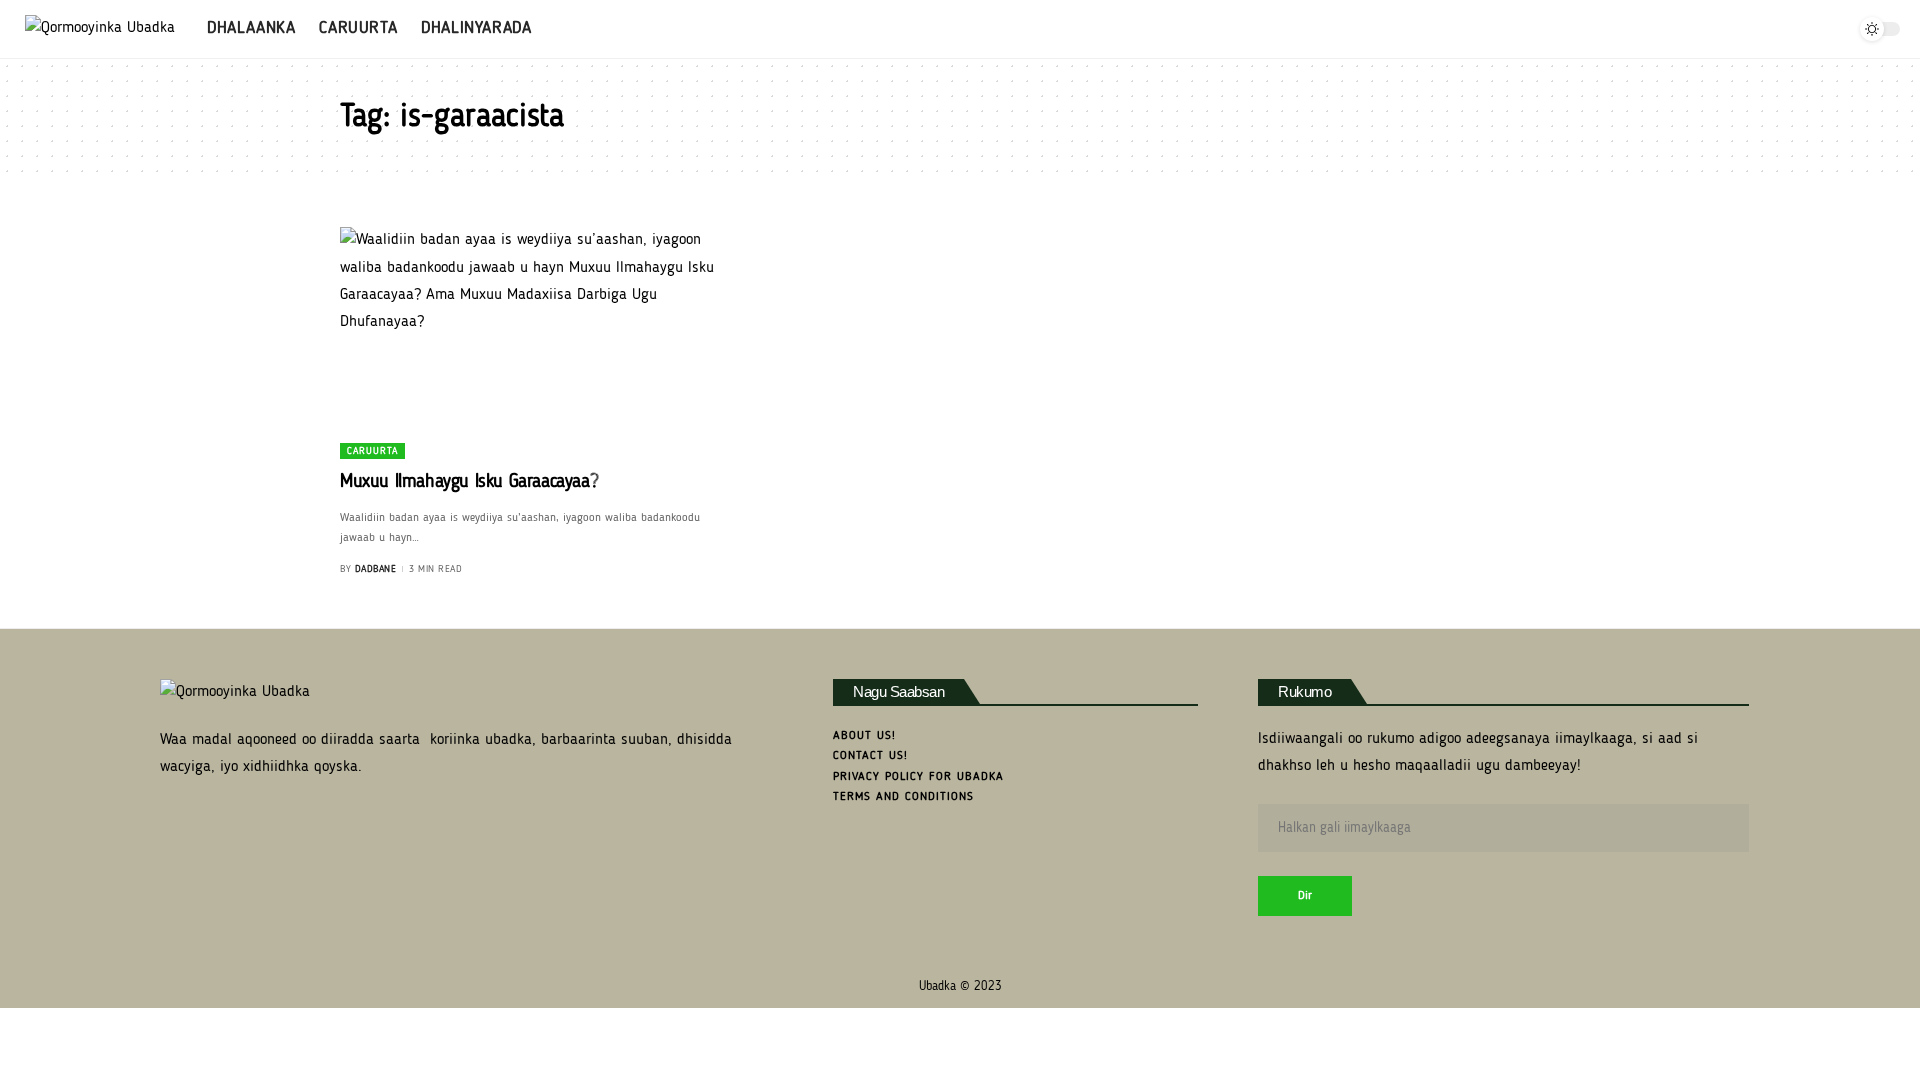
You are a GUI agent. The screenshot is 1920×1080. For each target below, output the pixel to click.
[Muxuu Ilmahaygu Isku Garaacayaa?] (533, 343)
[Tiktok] (1834, 29)
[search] (1744, 29)
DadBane (376, 569)
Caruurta (372, 451)
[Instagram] (1813, 29)
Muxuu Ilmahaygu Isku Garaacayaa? (469, 482)
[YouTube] (1792, 29)
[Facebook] (1771, 29)
